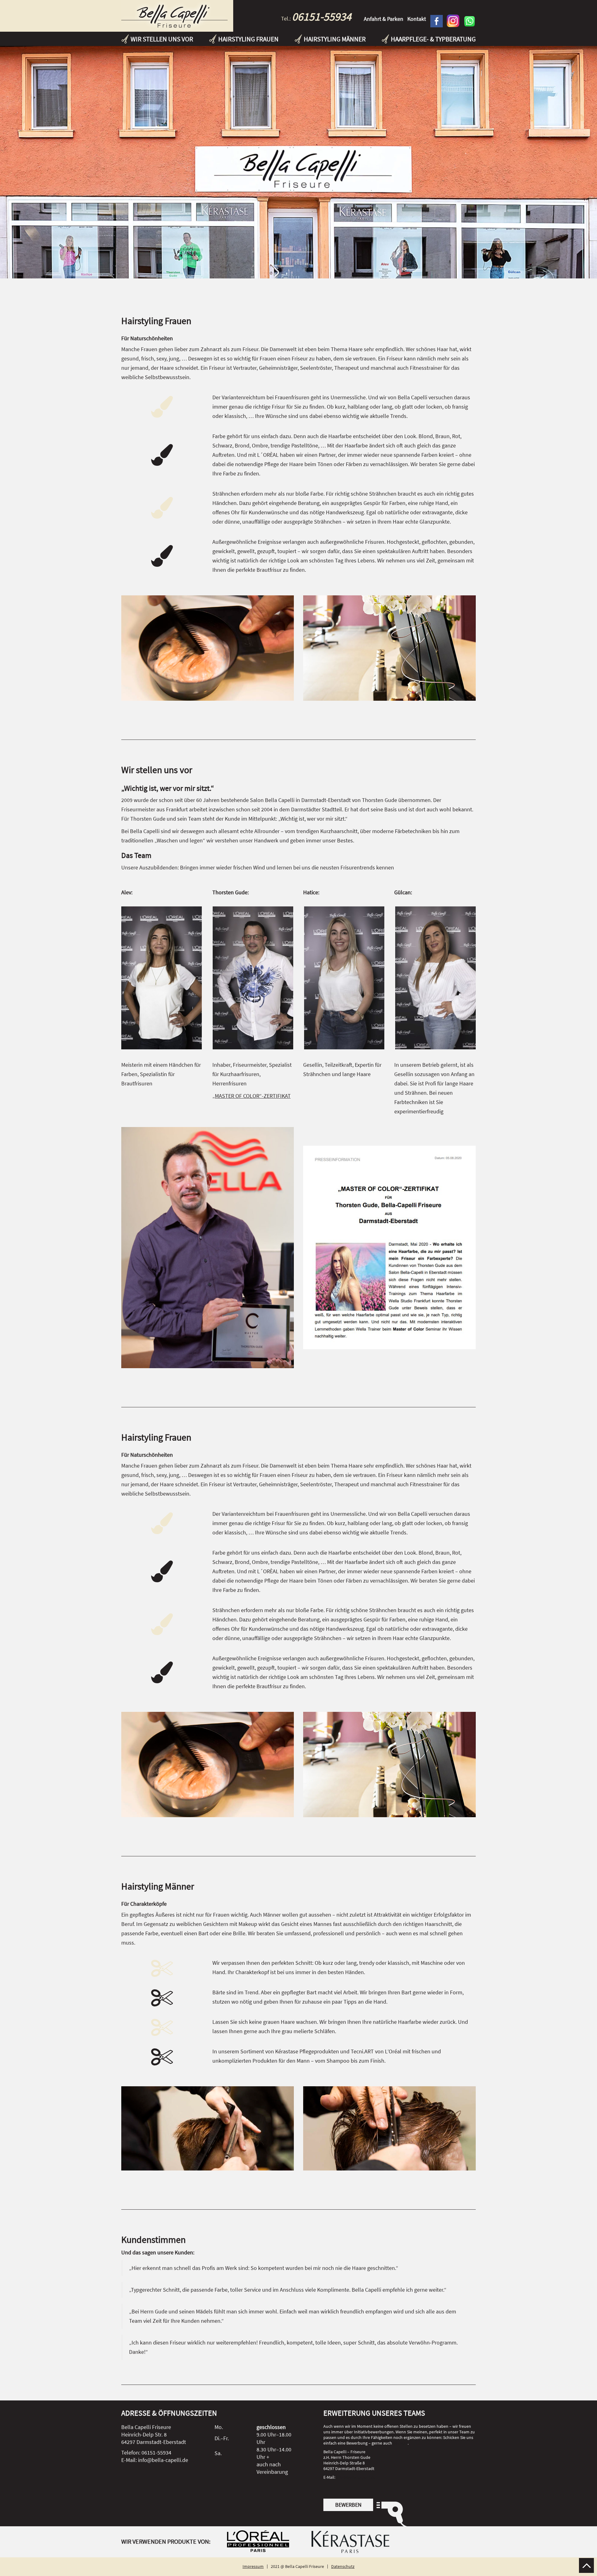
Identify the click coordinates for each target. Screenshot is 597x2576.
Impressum (253, 2566)
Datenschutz (343, 2566)
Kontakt (417, 19)
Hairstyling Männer (335, 39)
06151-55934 (322, 17)
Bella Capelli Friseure (177, 16)
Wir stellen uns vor (162, 39)
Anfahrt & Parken (384, 19)
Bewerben (348, 2505)
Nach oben (586, 2565)
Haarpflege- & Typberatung (433, 39)
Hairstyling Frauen (248, 39)
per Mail (400, 2443)
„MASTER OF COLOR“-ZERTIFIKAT (252, 1096)
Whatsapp (470, 21)
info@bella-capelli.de (356, 2477)
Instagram (453, 21)
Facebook (437, 21)
